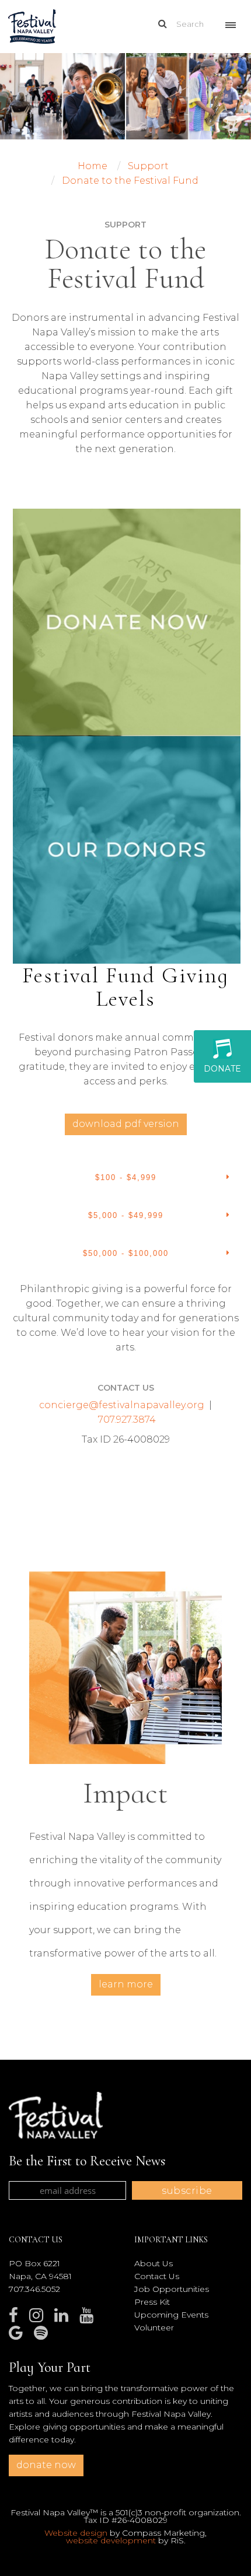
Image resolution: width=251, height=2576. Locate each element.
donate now (46, 2465)
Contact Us (157, 2276)
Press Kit (152, 2302)
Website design (76, 2533)
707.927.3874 (127, 1420)
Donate (222, 1069)
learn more (126, 1984)
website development (111, 2540)
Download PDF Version (126, 1124)
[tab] (125, 1178)
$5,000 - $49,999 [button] (126, 1215)
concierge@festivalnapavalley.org (122, 1405)
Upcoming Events (171, 2315)
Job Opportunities (172, 2289)
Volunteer (154, 2327)
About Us (154, 2263)
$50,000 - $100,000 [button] (126, 1253)
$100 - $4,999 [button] (126, 1177)
